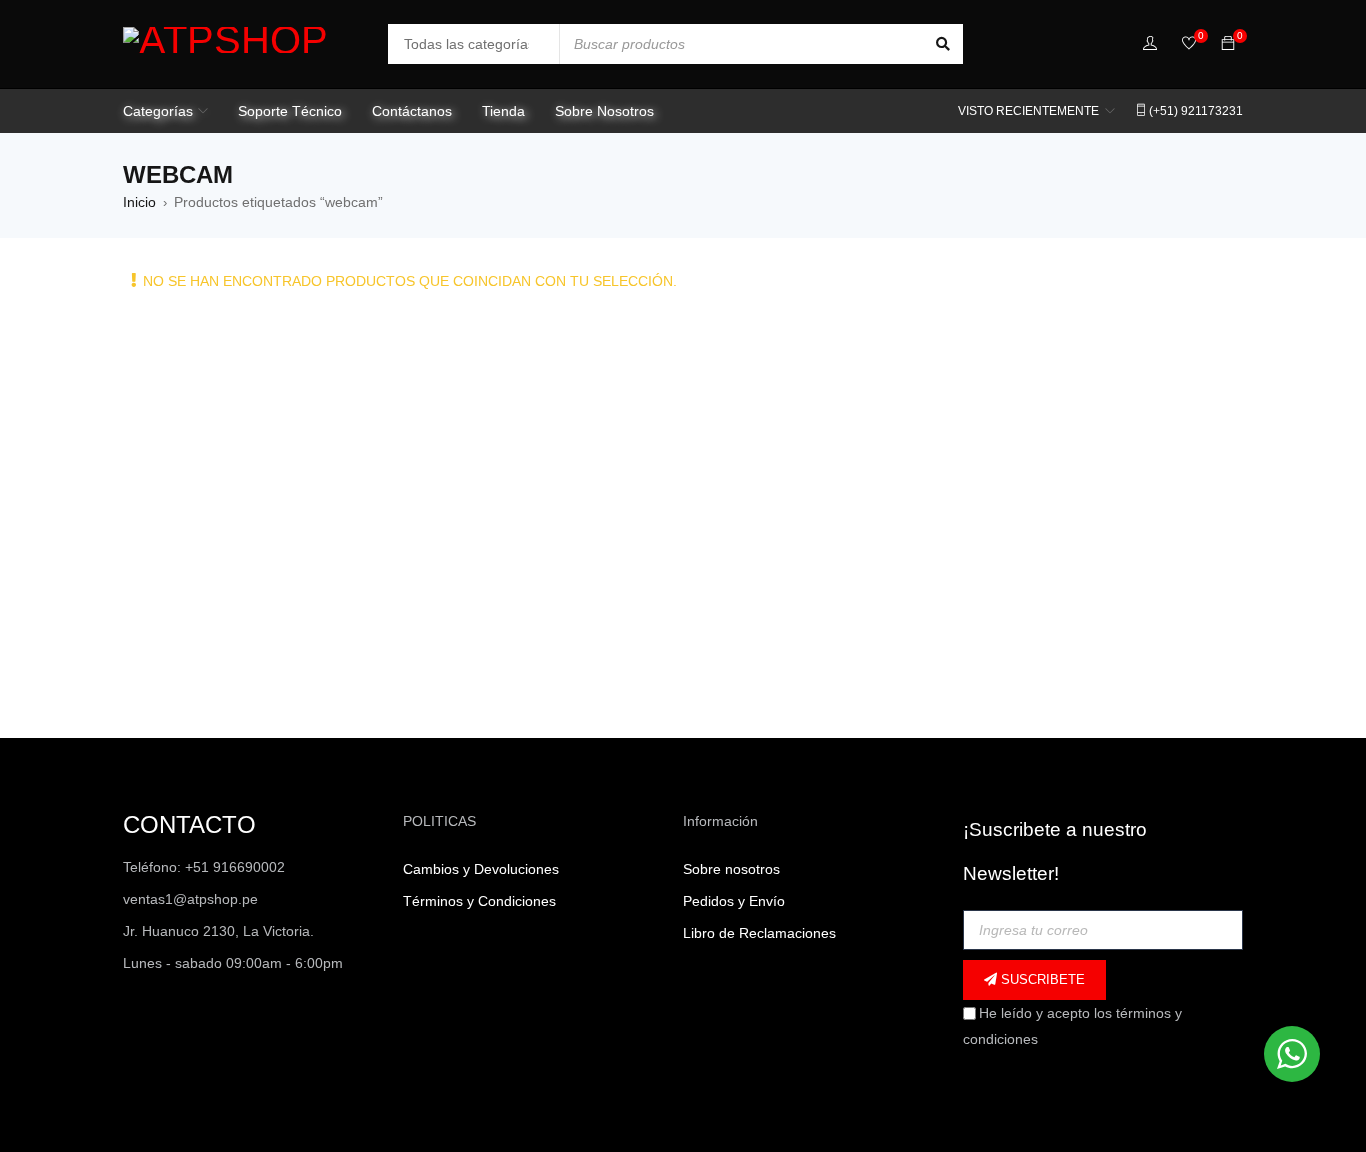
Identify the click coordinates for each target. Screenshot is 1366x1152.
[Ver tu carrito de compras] (1228, 44)
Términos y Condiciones (479, 901)
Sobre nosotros (731, 869)
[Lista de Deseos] (1189, 44)
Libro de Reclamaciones (759, 933)
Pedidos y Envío (734, 901)
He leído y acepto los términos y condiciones (1072, 1026)
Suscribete (1041, 979)
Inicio (139, 202)
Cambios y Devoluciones (481, 869)
